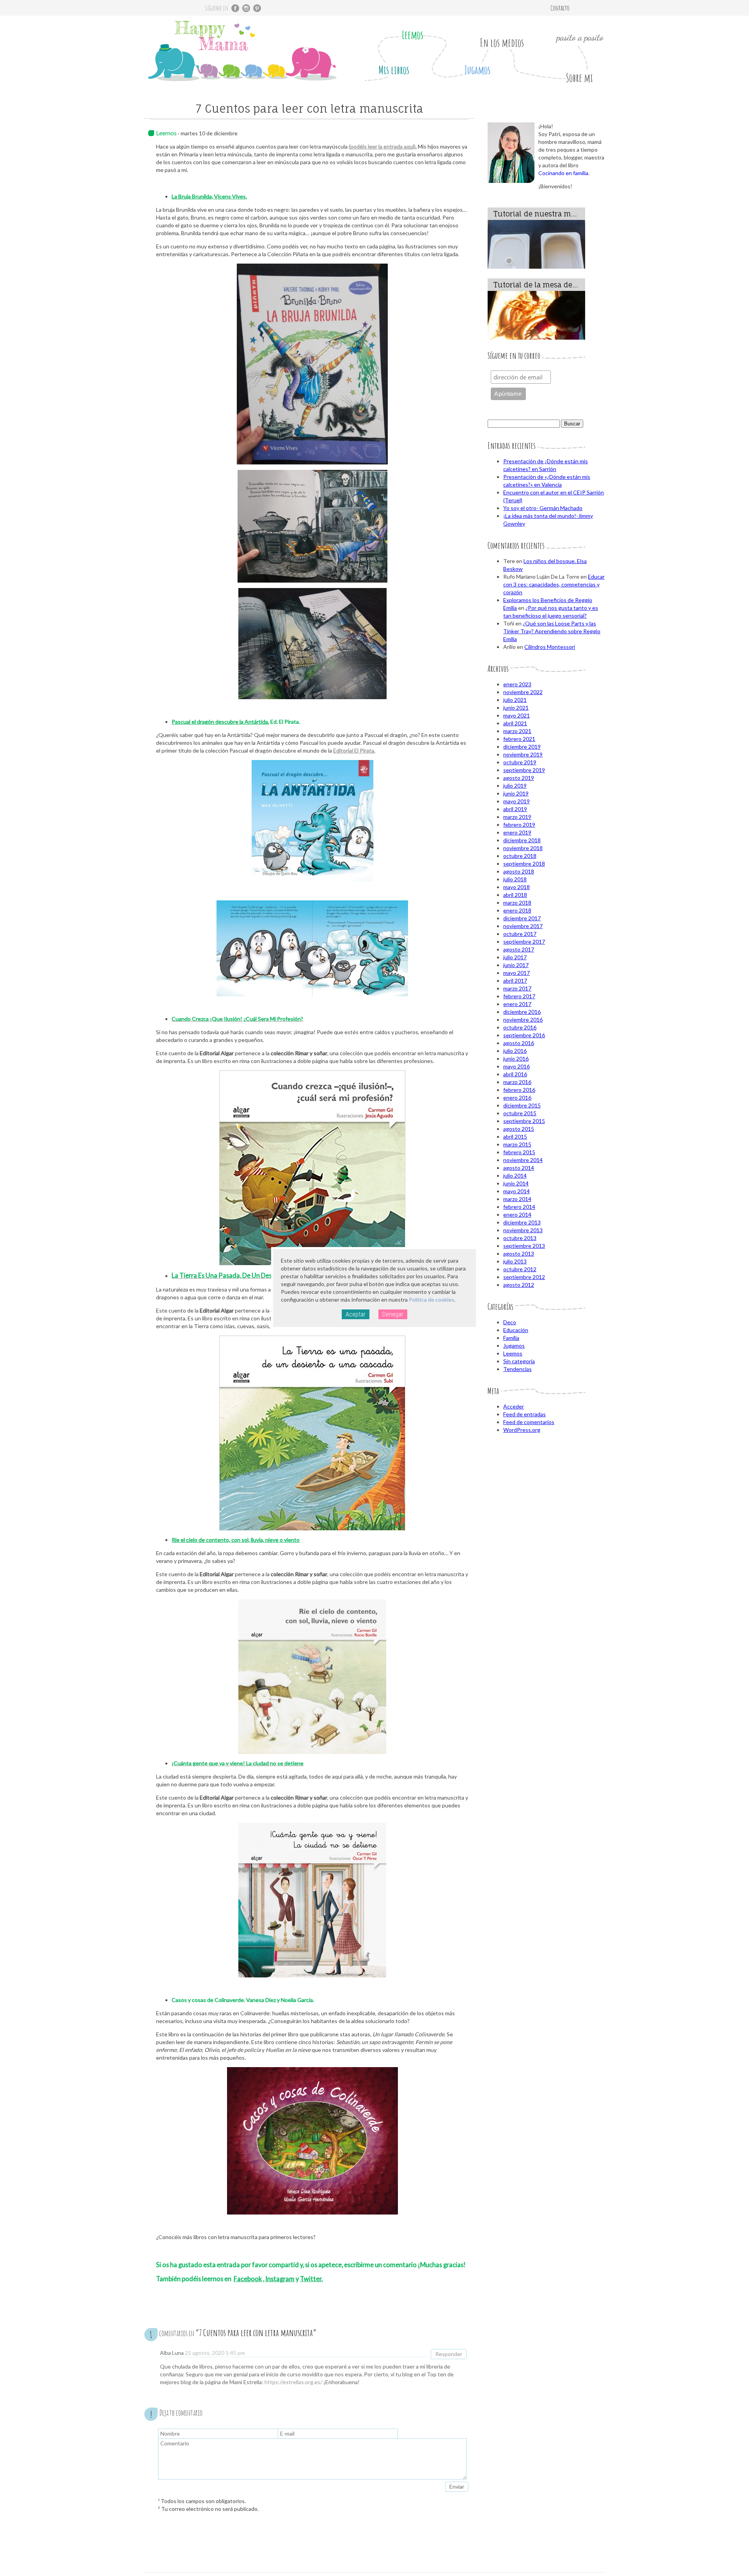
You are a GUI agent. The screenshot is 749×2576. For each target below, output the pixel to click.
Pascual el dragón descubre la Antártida (220, 722)
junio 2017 (516, 965)
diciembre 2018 (522, 840)
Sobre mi (579, 78)
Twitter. (311, 2279)
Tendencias (517, 1369)
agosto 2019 (519, 778)
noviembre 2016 (523, 1020)
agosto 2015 (519, 1129)
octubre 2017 (520, 934)
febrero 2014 (519, 1207)
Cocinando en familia (563, 173)
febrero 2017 (519, 996)
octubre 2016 (520, 1027)
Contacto (560, 8)
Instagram (280, 2279)
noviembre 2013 (523, 1230)
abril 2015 (515, 1137)
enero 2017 (517, 1004)
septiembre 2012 (524, 1277)
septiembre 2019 (524, 770)
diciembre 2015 (522, 1105)
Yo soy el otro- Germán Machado (543, 508)
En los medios (502, 43)
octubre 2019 (520, 762)
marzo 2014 (517, 1199)
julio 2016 (515, 1051)
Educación (516, 1330)
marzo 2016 (517, 1082)
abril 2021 (515, 723)
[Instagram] (246, 8)
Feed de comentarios (529, 1422)
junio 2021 (516, 708)
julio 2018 (515, 879)
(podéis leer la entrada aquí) (382, 146)
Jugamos (477, 70)
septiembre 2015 (524, 1121)
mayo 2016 (516, 1066)
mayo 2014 (516, 1191)
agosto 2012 (519, 1285)
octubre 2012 (520, 1269)
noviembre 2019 (523, 754)
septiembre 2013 (524, 1246)
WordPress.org (522, 1430)
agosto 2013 (519, 1253)
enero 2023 (517, 684)
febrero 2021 (519, 739)
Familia (511, 1338)
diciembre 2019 (522, 747)
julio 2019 (515, 786)
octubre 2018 (520, 856)
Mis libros (394, 70)
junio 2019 (516, 793)
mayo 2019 (516, 801)
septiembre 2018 (524, 864)
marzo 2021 (517, 731)
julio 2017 (515, 957)
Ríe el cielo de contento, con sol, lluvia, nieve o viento (236, 1540)
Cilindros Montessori (550, 647)
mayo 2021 (516, 715)
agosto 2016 (519, 1043)
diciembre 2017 (522, 918)
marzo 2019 (517, 817)
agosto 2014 (519, 1168)
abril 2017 (515, 981)
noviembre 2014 (523, 1160)
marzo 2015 (517, 1144)
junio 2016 (516, 1059)
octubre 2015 (520, 1113)
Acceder (514, 1406)
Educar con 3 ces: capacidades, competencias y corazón (554, 584)
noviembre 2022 (523, 692)
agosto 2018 (519, 871)
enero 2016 (517, 1098)
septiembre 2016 (524, 1035)
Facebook (248, 2279)
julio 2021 (515, 700)
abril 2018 (515, 895)
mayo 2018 (516, 887)
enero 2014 (517, 1214)
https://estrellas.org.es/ (293, 2382)
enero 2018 (517, 910)
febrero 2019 (519, 825)
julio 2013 (515, 1261)
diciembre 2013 (522, 1222)
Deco (510, 1322)
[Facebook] (235, 8)
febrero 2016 (519, 1090)
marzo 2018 (517, 903)
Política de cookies (431, 1300)
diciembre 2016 (522, 1012)
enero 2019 (517, 832)
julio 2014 (515, 1175)
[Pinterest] (257, 8)
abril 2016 (515, 1074)
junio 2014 (516, 1183)
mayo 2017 (516, 973)
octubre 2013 (520, 1238)
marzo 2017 (517, 988)
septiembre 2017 (524, 942)
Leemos (413, 35)
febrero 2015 (519, 1152)
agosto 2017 (519, 949)
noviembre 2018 (523, 848)
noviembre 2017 (523, 926)
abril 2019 (515, 809)
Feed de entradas (524, 1414)
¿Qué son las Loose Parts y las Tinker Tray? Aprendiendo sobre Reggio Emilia (552, 631)
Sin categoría (519, 1361)
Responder (449, 2354)
